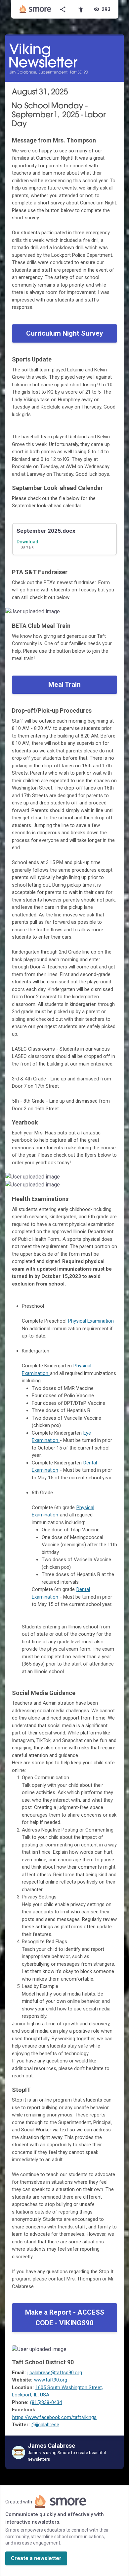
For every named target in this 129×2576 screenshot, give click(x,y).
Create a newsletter (36, 2558)
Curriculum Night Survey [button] (65, 333)
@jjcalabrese (45, 2425)
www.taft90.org (51, 2380)
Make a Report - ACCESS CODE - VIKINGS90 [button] (65, 2318)
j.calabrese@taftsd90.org (55, 2373)
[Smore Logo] (35, 9)
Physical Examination (91, 1321)
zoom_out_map (118, 614)
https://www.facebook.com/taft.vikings (54, 2417)
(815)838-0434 (46, 2402)
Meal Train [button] (64, 685)
